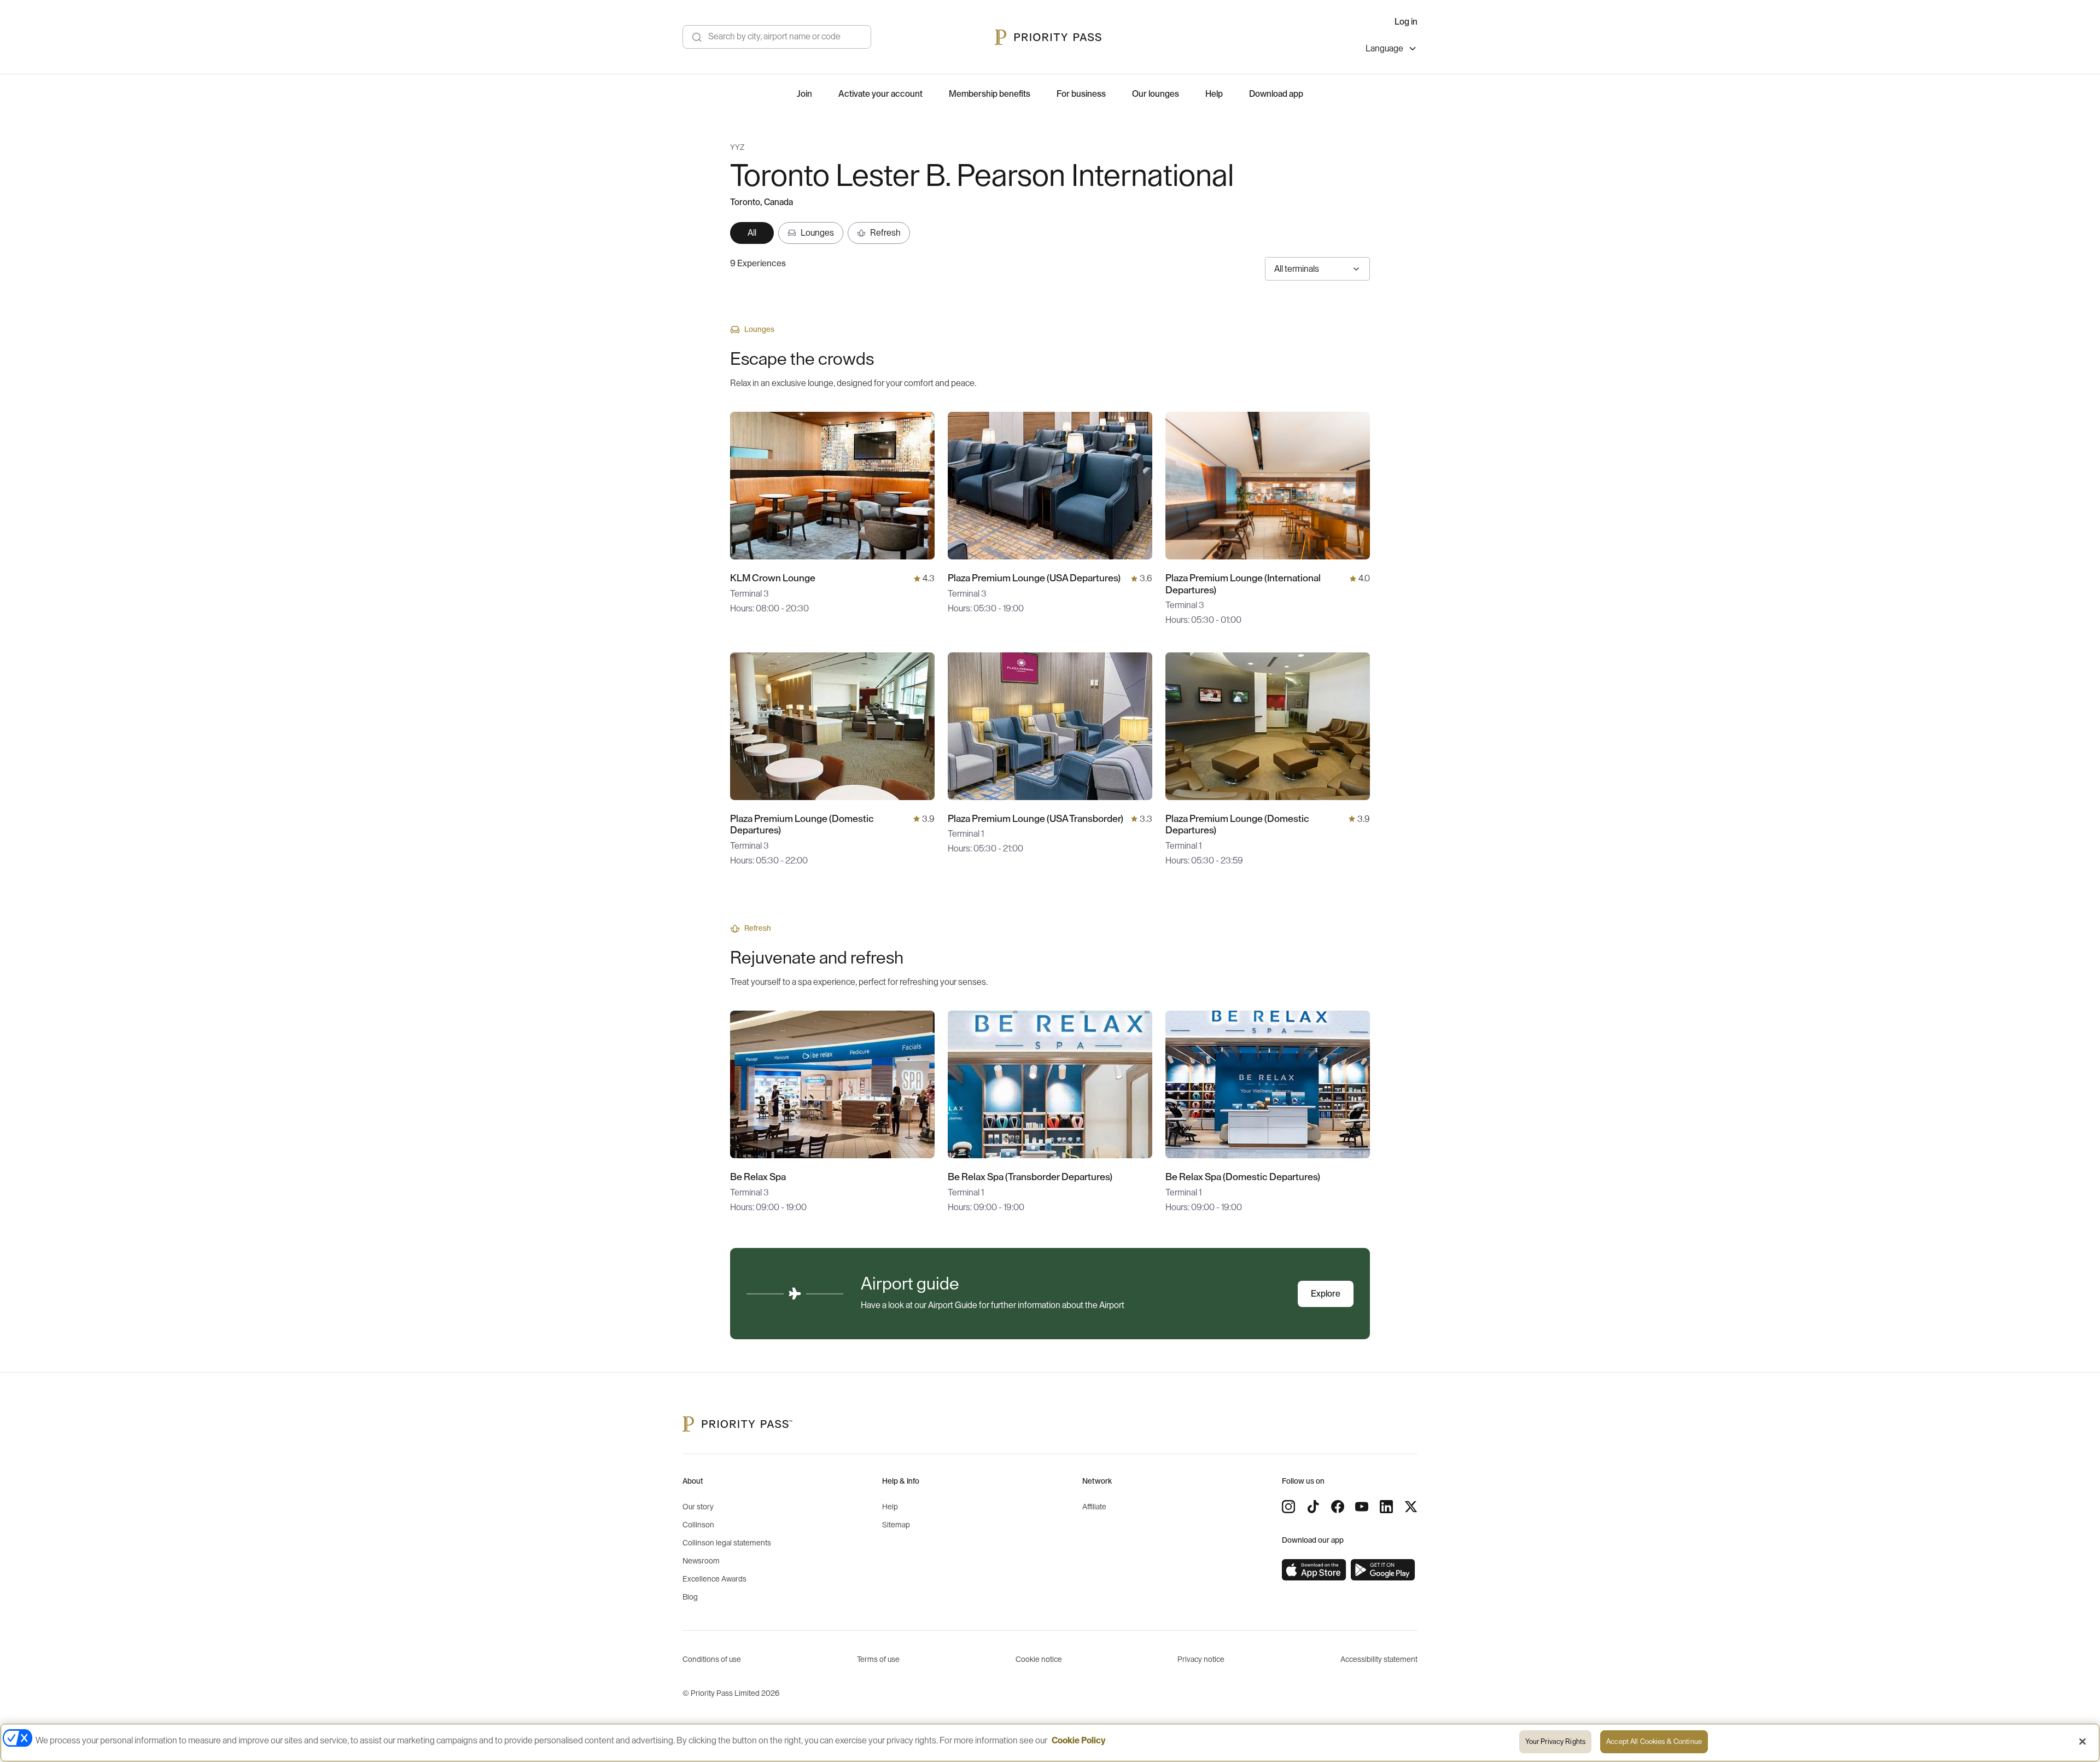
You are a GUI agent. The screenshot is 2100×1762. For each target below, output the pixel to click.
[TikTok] (1313, 1507)
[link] (1314, 1570)
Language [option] (1384, 49)
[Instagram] (1288, 1507)
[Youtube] (1362, 1507)
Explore (1326, 1294)
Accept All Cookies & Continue (1654, 1741)
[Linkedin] (1386, 1507)
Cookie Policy (1079, 1741)
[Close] (2082, 1741)
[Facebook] (1338, 1507)
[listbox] (1392, 50)
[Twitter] (1411, 1507)
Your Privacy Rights (1555, 1741)
